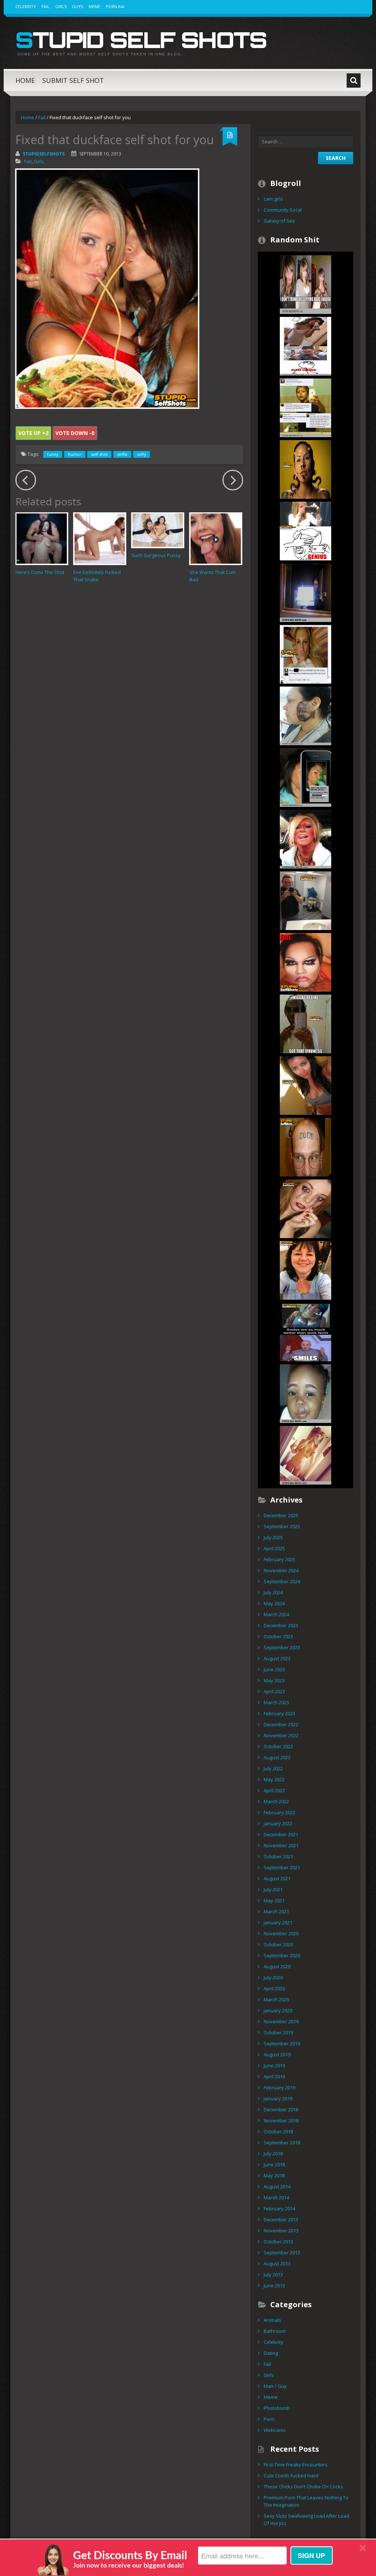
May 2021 (274, 1900)
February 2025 (279, 1559)
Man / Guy (275, 2386)
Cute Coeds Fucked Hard (291, 2476)
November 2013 (281, 2231)
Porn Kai (115, 6)
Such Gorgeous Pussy (156, 555)
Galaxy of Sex (279, 221)
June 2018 (274, 2165)
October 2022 (278, 1746)
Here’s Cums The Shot (40, 572)
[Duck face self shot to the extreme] (305, 284)
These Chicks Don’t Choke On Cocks (303, 2487)
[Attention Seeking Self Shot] (305, 1331)
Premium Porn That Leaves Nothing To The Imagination (306, 2501)
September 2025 (282, 1526)
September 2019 (282, 2043)
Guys (77, 6)
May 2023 (274, 1680)
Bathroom (275, 2331)
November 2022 (281, 1735)
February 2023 (279, 1713)
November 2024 (281, 1570)
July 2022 (273, 1768)
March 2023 (276, 1702)
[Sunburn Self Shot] (305, 838)
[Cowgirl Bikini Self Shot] (305, 1455)
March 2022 (276, 1801)
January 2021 (278, 1922)
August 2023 (277, 1658)
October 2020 (278, 1944)
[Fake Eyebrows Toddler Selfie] (305, 1393)
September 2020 (282, 1955)
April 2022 (274, 1790)
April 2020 (274, 1988)
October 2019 (278, 2032)
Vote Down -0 (75, 433)
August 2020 (277, 1966)
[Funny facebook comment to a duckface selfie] (305, 654)
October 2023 (278, 1636)
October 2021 (278, 1856)
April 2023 (274, 1691)
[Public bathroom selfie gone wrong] (305, 900)
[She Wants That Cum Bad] (216, 539)
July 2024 (273, 1592)
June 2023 (274, 1669)
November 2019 (281, 2021)
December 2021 (281, 1834)
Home (25, 80)
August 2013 (277, 2264)
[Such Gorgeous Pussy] (158, 530)
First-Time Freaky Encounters (296, 2465)
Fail (46, 6)
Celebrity (26, 6)
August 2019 (277, 2054)
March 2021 (276, 1911)
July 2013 (273, 2275)
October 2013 (278, 2242)
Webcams (275, 2430)
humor (75, 454)
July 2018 (273, 2154)
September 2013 (282, 2253)
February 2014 (279, 2209)
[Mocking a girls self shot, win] (305, 345)
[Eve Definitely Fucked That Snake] (100, 539)
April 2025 (274, 1548)
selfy (142, 454)
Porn (269, 2419)
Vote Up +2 (33, 433)
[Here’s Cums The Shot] (42, 539)
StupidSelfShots (44, 154)
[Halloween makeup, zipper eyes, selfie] (305, 1208)
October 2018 (278, 2132)
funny (53, 454)
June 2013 (274, 2286)
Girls (61, 6)
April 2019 (274, 2076)
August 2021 (277, 1878)
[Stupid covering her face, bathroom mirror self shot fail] (305, 530)
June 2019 (274, 2065)
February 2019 (279, 2087)
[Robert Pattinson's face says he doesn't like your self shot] (305, 1270)
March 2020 (276, 1999)
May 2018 (274, 2176)
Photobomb (277, 2408)
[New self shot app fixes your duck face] (305, 777)
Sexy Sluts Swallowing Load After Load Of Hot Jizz (306, 2520)
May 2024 (274, 1603)
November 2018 (281, 2121)
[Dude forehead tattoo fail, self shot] (305, 1146)
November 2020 (281, 1933)
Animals (272, 2320)
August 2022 (277, 1757)
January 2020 (278, 2010)
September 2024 (282, 1581)
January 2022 (278, 1823)
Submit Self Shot (73, 80)
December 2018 (281, 2110)
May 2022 (274, 1779)
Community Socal (283, 210)
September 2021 (282, 1867)
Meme (94, 6)
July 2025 (273, 1537)
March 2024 (276, 1614)
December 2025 (281, 1515)
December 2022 (281, 1724)
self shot (99, 454)
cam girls (273, 199)
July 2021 (273, 1889)
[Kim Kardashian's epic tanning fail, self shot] (305, 1085)
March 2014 (276, 2198)
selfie (122, 454)
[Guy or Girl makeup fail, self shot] (305, 962)
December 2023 (281, 1625)
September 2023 (282, 1647)
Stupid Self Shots (141, 40)
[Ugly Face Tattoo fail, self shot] (305, 715)
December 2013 (281, 2220)
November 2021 (281, 1845)
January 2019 (278, 2099)
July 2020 (273, 1977)
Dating (271, 2353)
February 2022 (279, 1812)
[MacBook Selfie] (305, 592)
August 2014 (277, 2187)
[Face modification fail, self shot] (305, 469)
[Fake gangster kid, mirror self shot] (305, 407)
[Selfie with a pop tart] (305, 1023)
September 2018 (282, 2143)
